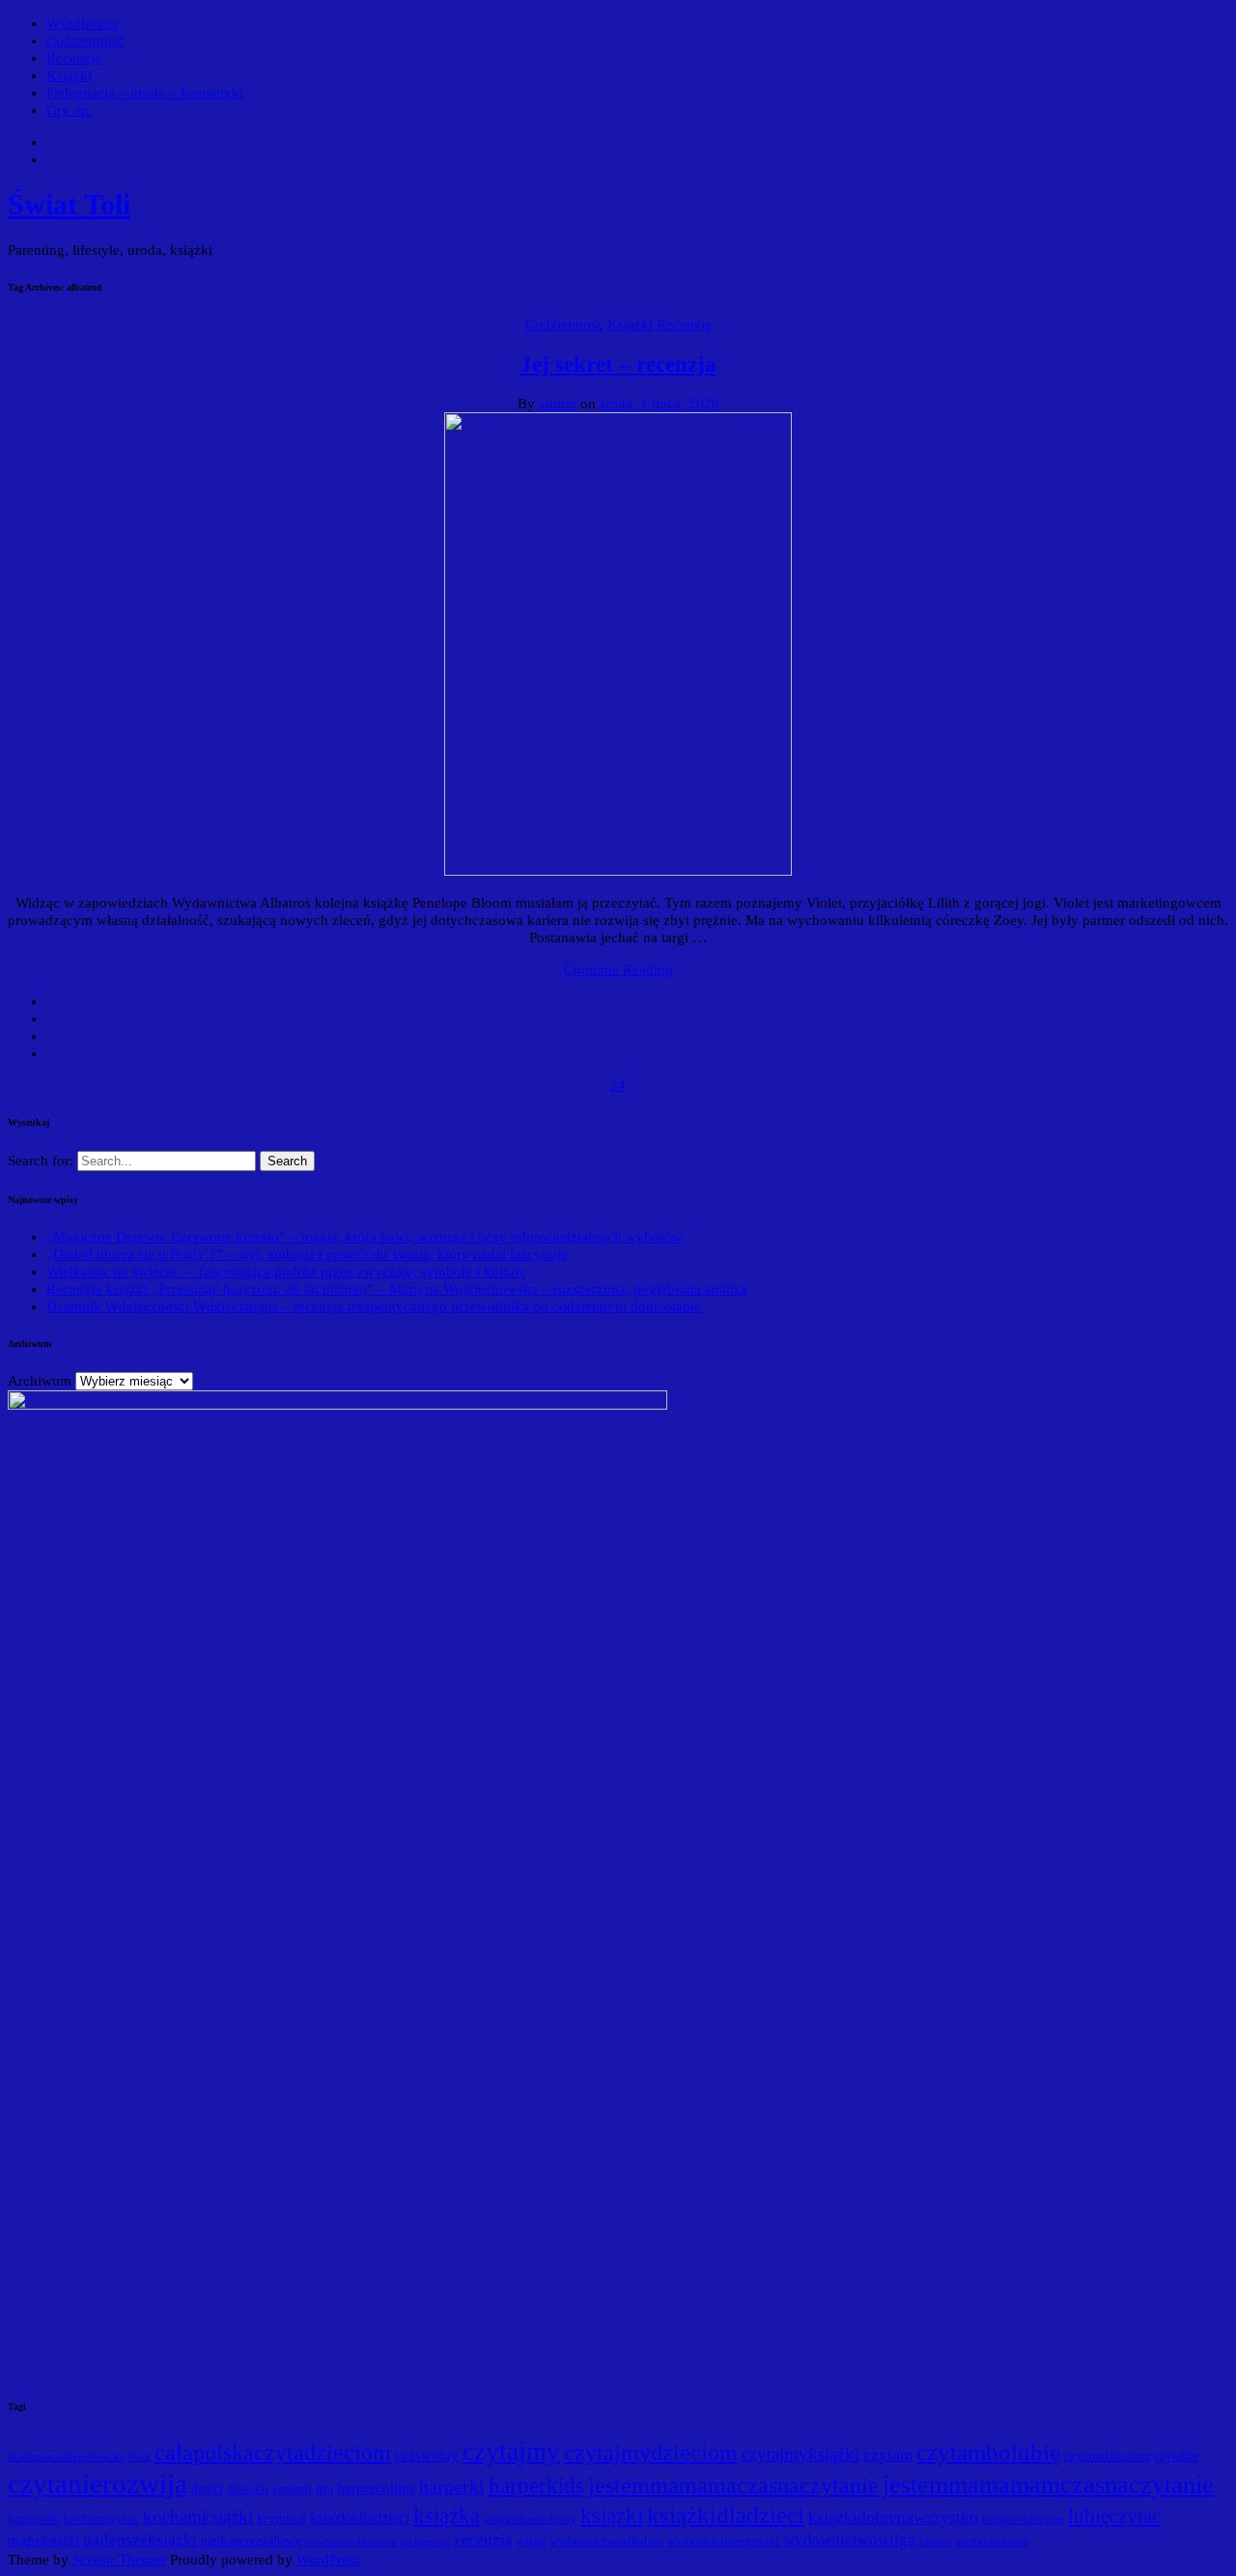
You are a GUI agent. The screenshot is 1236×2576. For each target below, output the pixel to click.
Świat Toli (69, 204)
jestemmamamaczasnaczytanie (733, 2485)
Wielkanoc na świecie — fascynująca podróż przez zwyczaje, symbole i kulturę (286, 1272)
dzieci (207, 2489)
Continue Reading (618, 969)
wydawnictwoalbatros (606, 2541)
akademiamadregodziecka (66, 2456)
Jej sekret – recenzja (618, 364)
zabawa (936, 2542)
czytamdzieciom (1107, 2456)
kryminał (281, 2519)
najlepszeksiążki (140, 2540)
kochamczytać (101, 2519)
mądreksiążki (43, 2541)
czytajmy (511, 2451)
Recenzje (74, 58)
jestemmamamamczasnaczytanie (1048, 2485)
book (139, 2457)
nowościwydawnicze (351, 2541)
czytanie (1176, 2456)
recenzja (484, 2539)
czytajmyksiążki (801, 2454)
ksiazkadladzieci (360, 2518)
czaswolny (427, 2455)
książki (612, 2516)
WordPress (328, 2560)
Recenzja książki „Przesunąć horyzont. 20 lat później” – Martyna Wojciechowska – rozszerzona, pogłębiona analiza (397, 1289)
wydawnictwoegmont (723, 2541)
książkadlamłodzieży (530, 2519)
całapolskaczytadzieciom (273, 2452)
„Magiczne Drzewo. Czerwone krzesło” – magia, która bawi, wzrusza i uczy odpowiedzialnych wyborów (365, 1237)
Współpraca (82, 23)
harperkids (536, 2485)
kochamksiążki (198, 2517)
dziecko (248, 2489)
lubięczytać (1114, 2516)
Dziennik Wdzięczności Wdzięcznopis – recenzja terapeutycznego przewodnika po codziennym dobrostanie (374, 1306)
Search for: (42, 1161)
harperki (452, 2486)
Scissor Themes (119, 2560)
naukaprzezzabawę (251, 2541)
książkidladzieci (726, 2515)
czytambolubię (988, 2452)
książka (447, 2516)
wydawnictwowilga (849, 2540)
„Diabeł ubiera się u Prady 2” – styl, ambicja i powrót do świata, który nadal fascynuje (307, 1254)
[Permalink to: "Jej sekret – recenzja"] (618, 871)
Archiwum (40, 1381)
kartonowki (34, 2519)
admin (558, 404)
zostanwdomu (992, 2541)
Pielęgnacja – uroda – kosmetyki (145, 93)
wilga (531, 2541)
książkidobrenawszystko (893, 2517)
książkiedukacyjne (1023, 2519)
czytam (888, 2454)
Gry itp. (70, 110)
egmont (292, 2489)
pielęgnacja (426, 2541)
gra (324, 2489)
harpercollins (376, 2488)
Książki (69, 75)
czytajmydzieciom (651, 2452)
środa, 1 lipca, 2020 (660, 404)
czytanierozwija (98, 2483)
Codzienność (85, 41)
